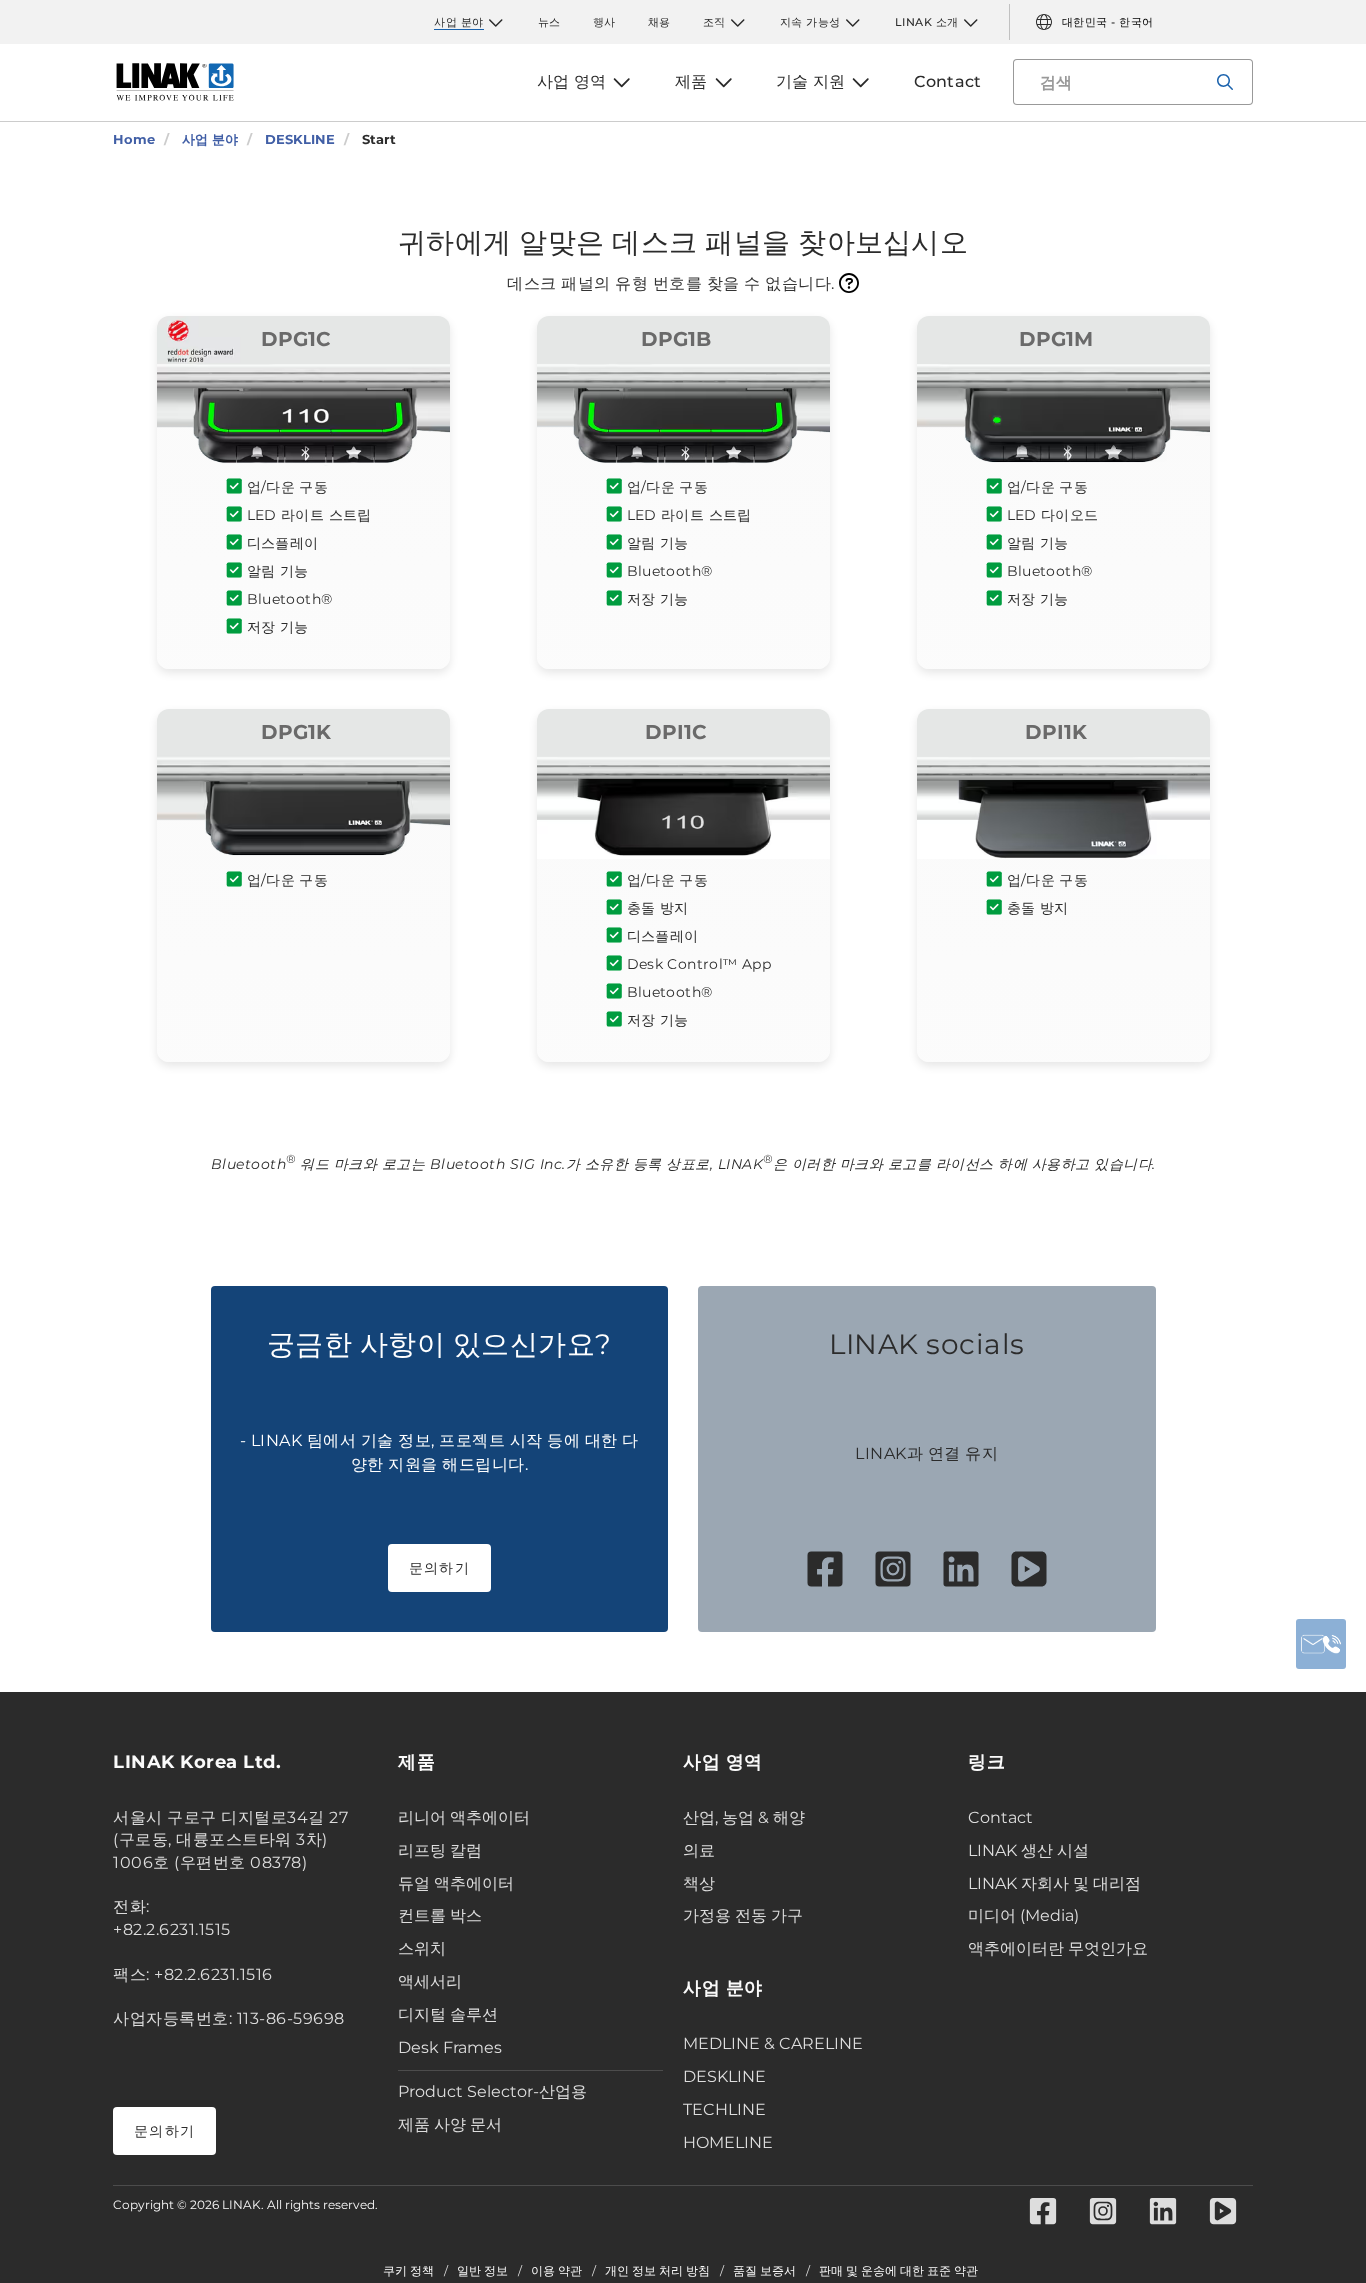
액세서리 (430, 1981)
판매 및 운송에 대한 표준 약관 (898, 2271)
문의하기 (439, 1568)
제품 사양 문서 (450, 2124)
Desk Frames (450, 2047)
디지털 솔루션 (448, 2014)
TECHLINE (724, 2109)
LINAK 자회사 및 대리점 (1054, 1883)
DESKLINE (724, 2076)
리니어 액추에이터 (464, 1817)
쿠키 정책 (408, 2271)
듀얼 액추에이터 (456, 1883)
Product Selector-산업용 (492, 2091)
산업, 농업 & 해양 (744, 1817)
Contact (1000, 1817)
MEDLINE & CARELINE (773, 2043)
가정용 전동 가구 (743, 1915)
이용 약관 (556, 2271)
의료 (699, 1850)
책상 (699, 1883)
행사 (604, 22)
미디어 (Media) (1023, 1915)
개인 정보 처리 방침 (657, 2271)
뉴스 (549, 22)
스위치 (422, 1948)
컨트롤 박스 (440, 1915)
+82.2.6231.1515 (172, 1929)
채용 (659, 22)
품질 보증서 (764, 2271)
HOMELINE (728, 2142)
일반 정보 (482, 2271)
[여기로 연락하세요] (1321, 1644)
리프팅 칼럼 (440, 1850)
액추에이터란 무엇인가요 (1058, 1948)
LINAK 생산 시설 (1028, 1850)
